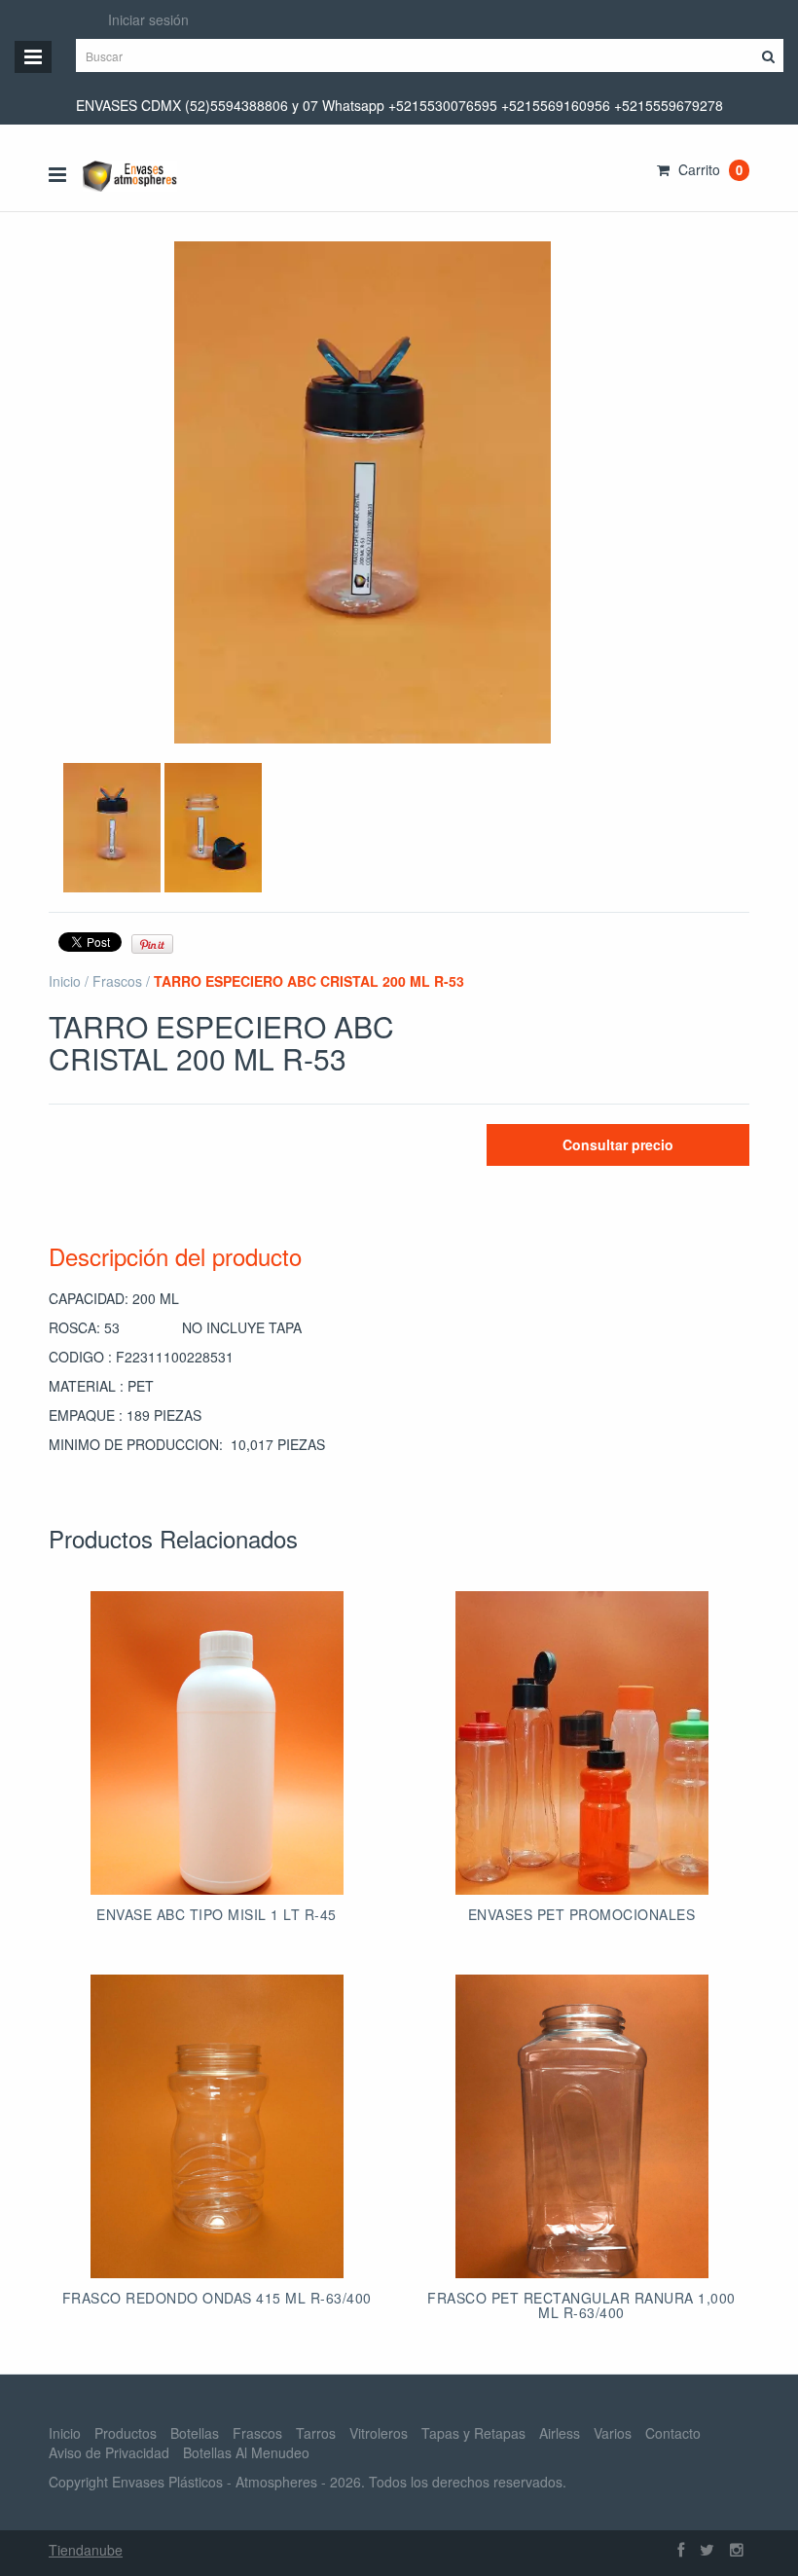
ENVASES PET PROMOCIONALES (582, 1914)
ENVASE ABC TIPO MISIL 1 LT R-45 (217, 1914)
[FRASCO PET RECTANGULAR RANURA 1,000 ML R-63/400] (582, 2126)
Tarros (316, 2433)
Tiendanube (86, 2550)
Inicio (65, 981)
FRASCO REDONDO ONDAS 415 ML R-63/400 (217, 2298)
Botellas (195, 2433)
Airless (560, 2433)
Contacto (673, 2433)
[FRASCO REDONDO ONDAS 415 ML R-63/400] (217, 2126)
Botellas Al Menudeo (246, 2452)
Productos (126, 2433)
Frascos (117, 981)
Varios (613, 2433)
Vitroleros (379, 2433)
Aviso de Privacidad (109, 2452)
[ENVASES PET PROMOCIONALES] (582, 1743)
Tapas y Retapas (473, 2433)
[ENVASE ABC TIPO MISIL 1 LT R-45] (217, 1743)
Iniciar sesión (148, 19)
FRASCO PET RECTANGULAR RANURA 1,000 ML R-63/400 (581, 2305)
